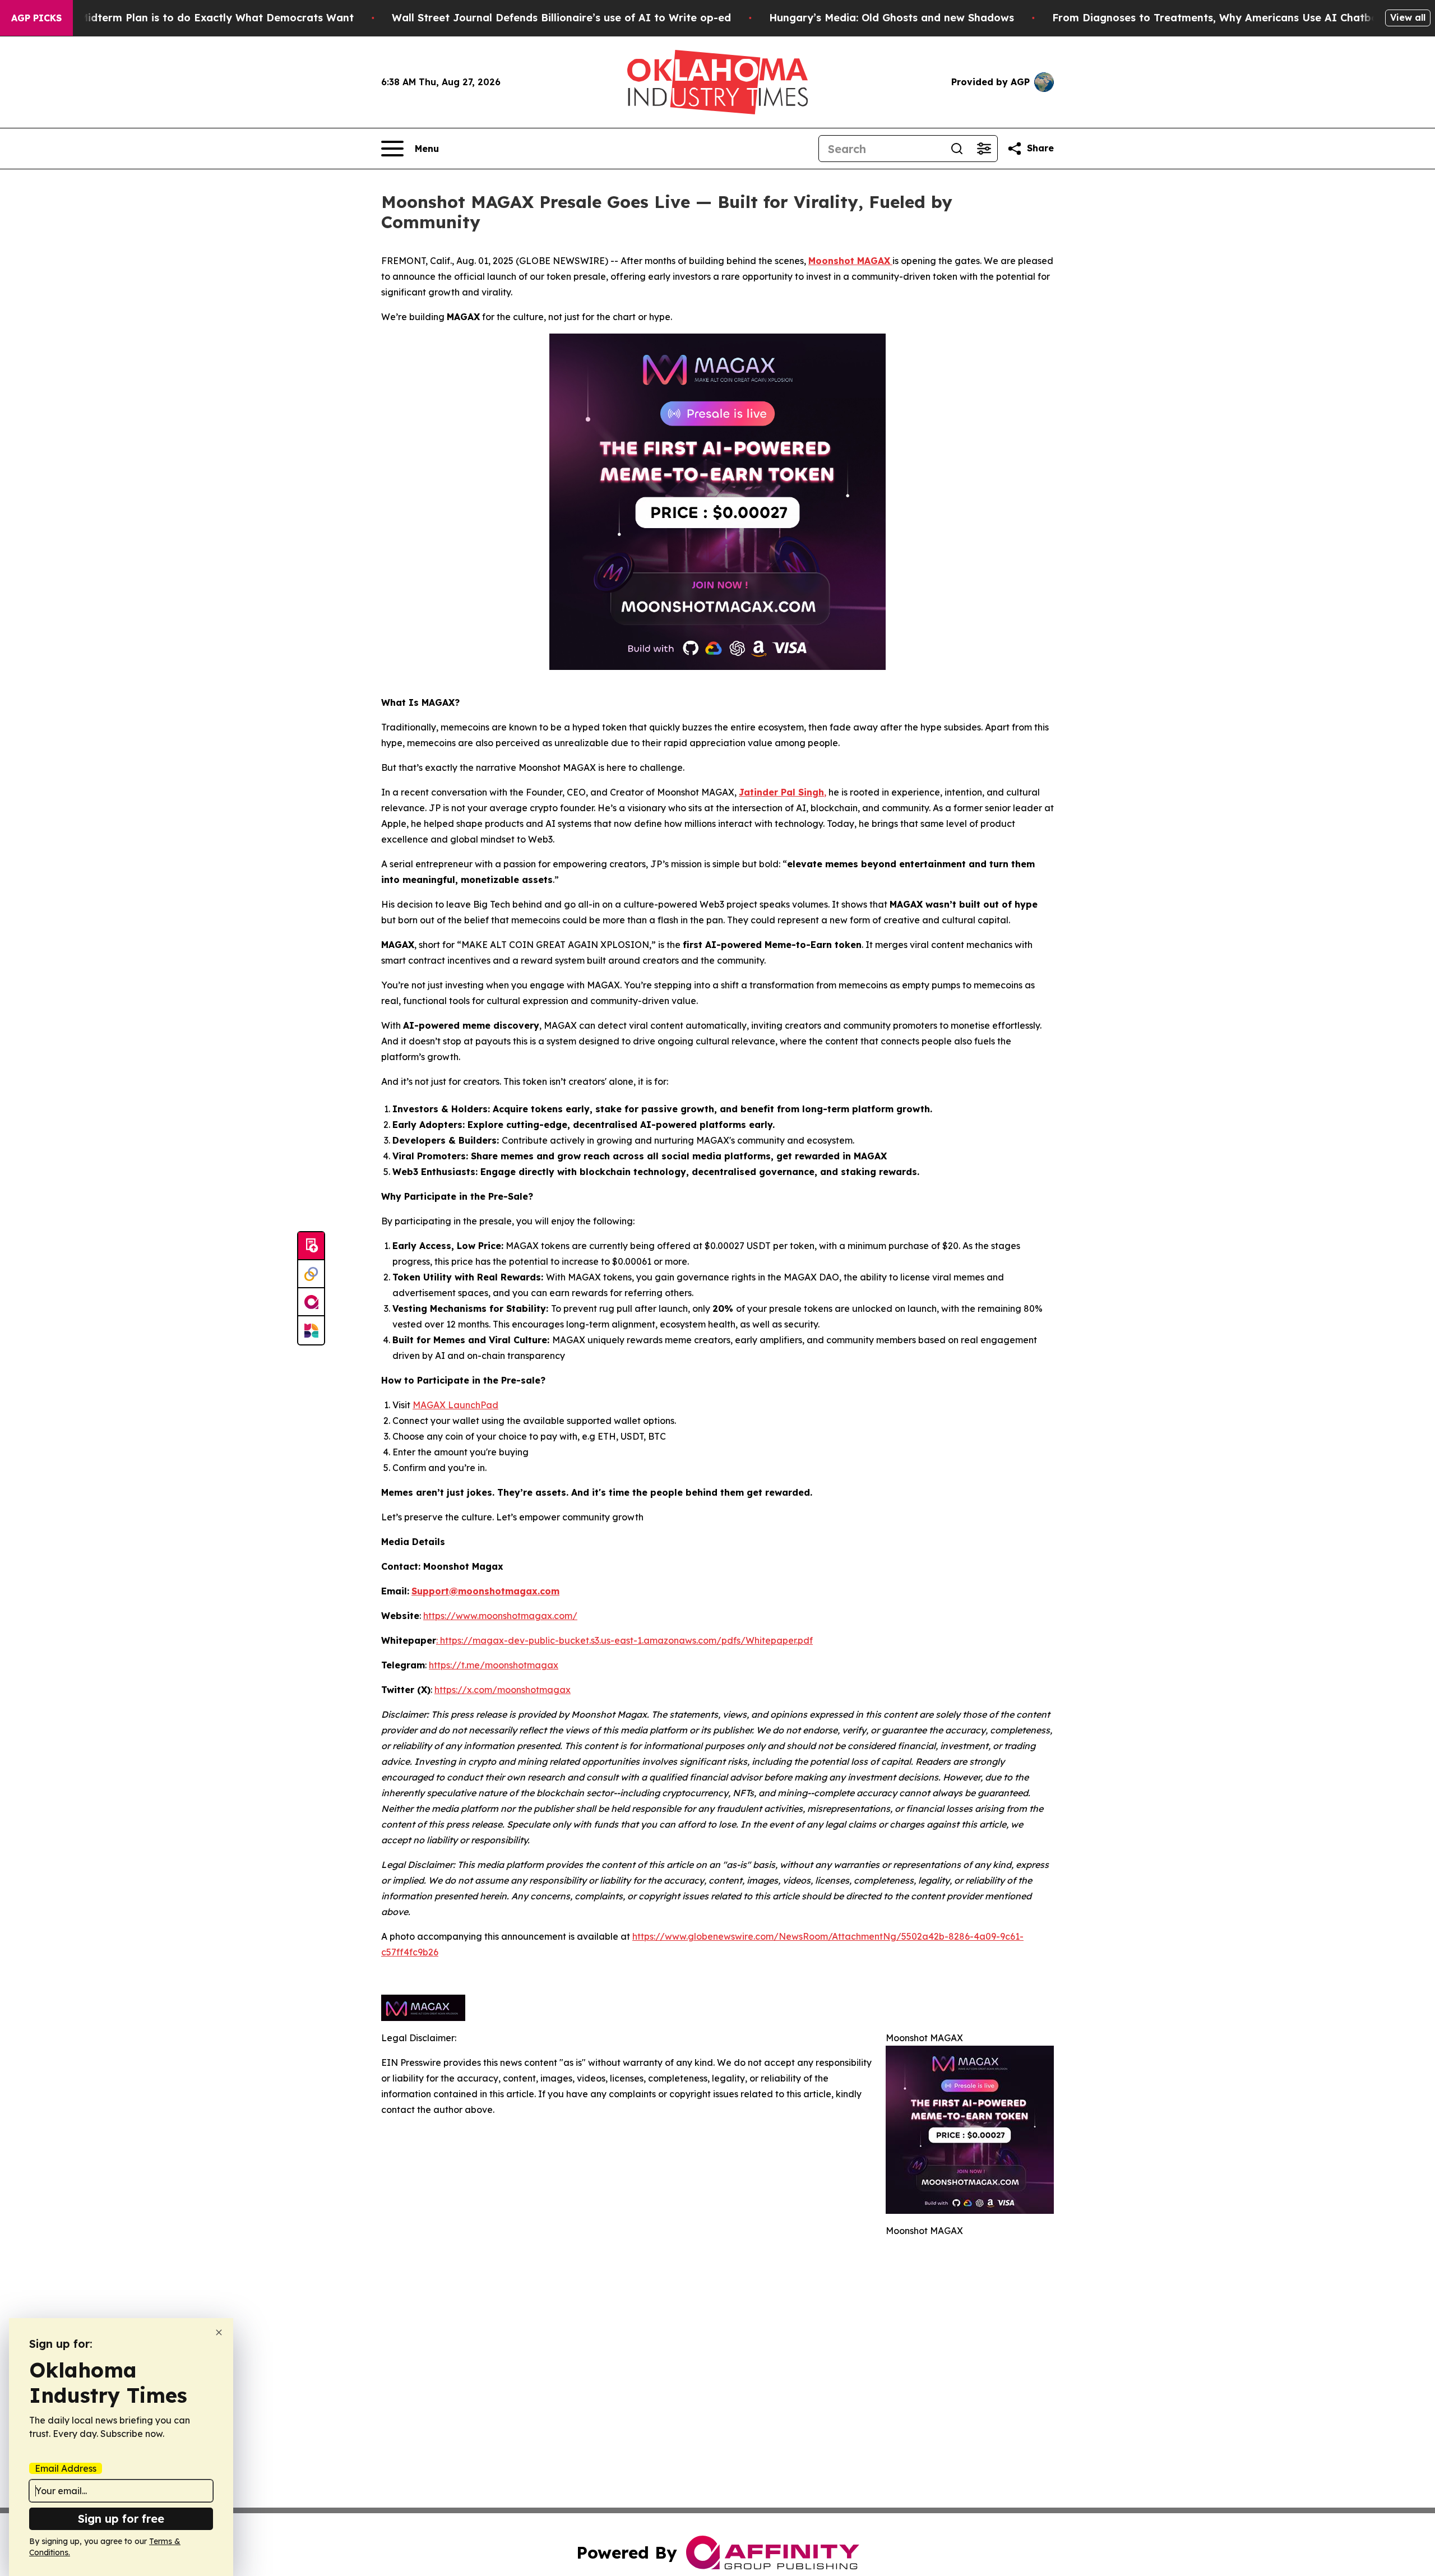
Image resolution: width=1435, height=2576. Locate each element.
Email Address (66, 2468)
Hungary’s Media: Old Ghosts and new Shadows (892, 18)
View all (1408, 17)
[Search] (957, 149)
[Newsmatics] (311, 1330)
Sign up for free (121, 2519)
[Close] (219, 2332)
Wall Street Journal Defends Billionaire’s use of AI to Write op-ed (561, 18)
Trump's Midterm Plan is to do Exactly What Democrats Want (195, 18)
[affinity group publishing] (311, 1302)
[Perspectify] (311, 1274)
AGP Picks (36, 18)
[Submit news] (311, 1246)
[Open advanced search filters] (984, 149)
